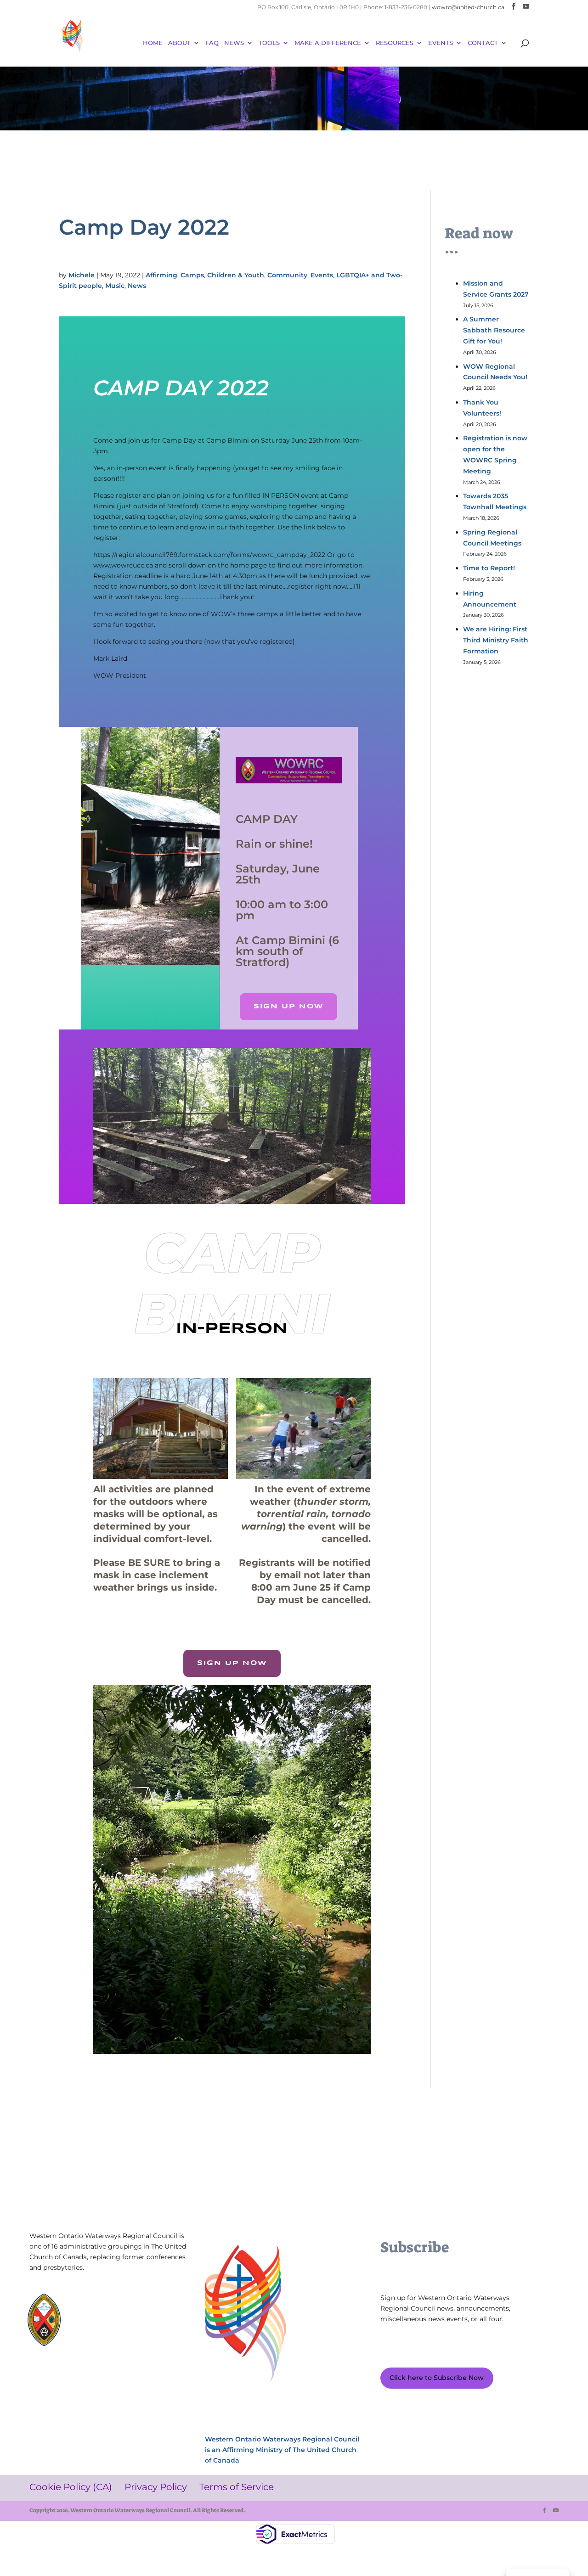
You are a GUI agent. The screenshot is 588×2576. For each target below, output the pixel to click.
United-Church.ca (106, 2306)
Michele (82, 275)
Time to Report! (489, 568)
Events (322, 275)
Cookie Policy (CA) (56, 2376)
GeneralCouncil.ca (107, 2324)
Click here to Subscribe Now (437, 2378)
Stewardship (99, 2332)
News (234, 43)
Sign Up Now (288, 1007)
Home (153, 43)
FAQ (212, 43)
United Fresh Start (107, 2341)
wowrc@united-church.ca (468, 7)
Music (115, 286)
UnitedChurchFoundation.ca (122, 2315)
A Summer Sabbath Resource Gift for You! (494, 330)
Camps (192, 275)
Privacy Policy (104, 2376)
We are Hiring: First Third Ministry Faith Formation (496, 640)
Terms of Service (152, 2376)
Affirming (161, 275)
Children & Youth (236, 275)
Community (287, 275)
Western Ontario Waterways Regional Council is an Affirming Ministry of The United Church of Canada (282, 2450)
